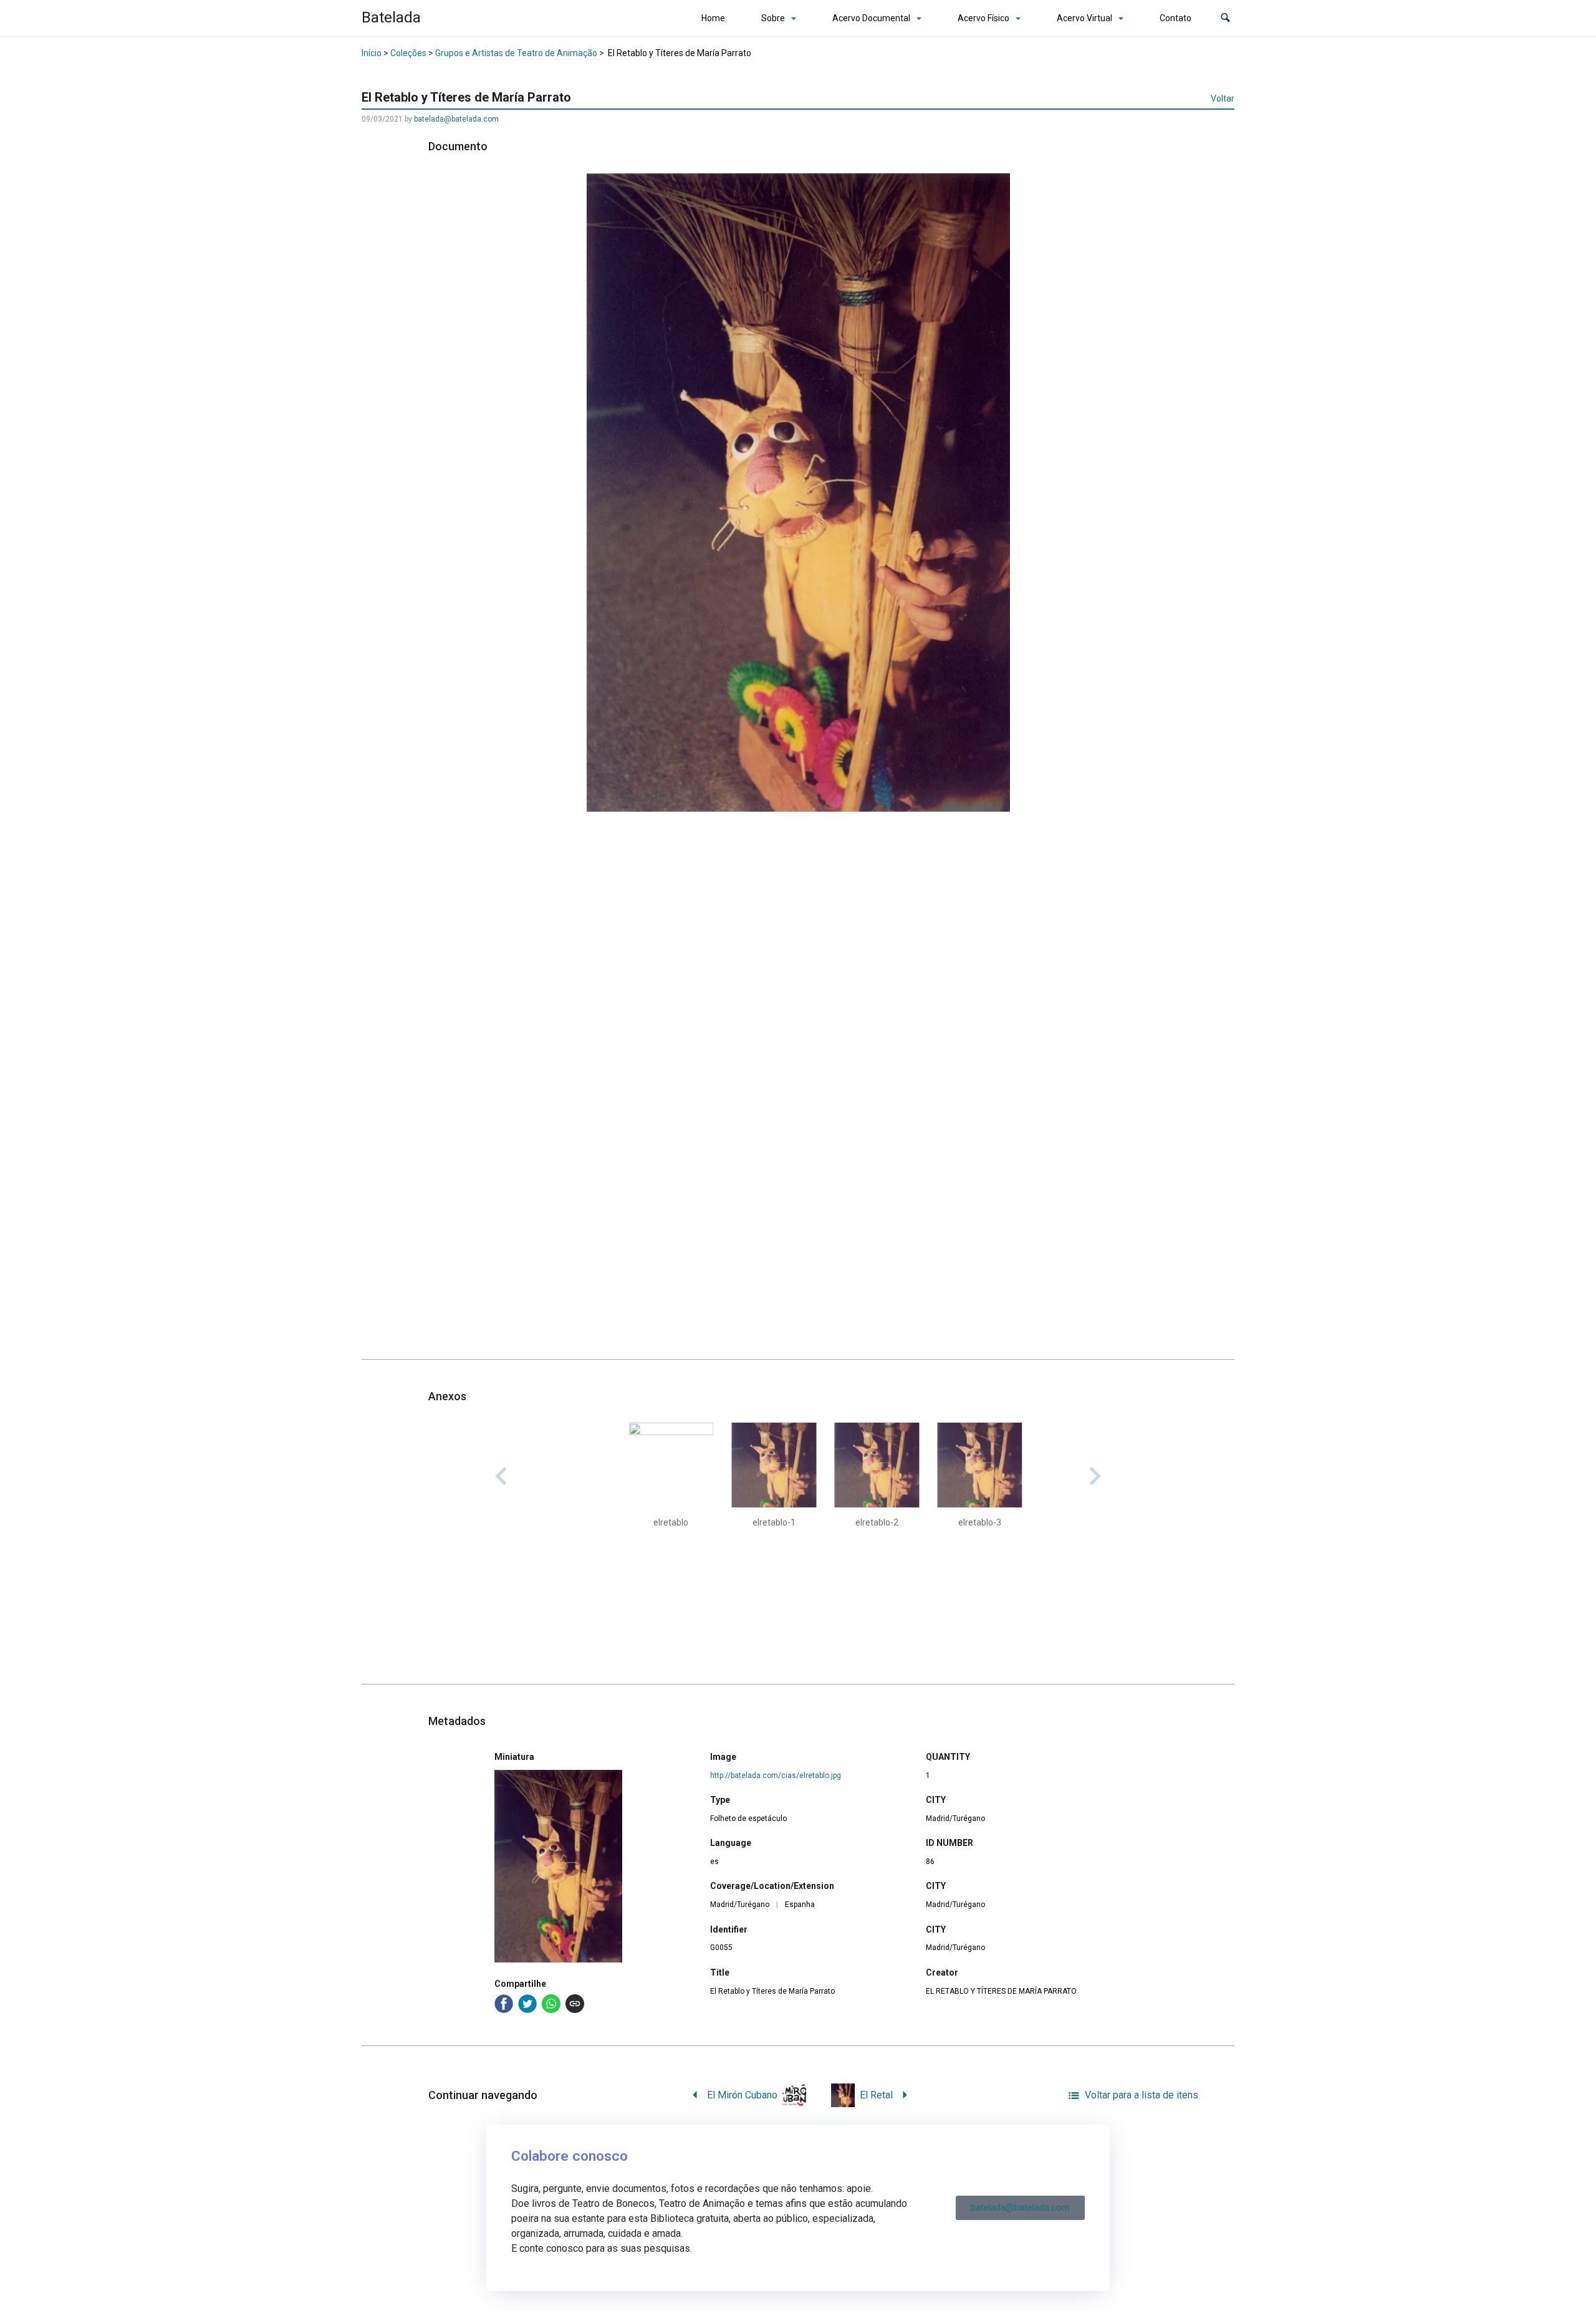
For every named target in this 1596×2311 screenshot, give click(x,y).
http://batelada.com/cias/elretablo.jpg (776, 1775)
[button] (1225, 18)
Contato (1175, 18)
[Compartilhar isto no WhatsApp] (551, 2004)
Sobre (773, 18)
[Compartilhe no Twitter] (527, 2004)
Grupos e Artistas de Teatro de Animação (516, 53)
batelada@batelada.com (456, 119)
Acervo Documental (871, 18)
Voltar (1223, 98)
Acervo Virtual (1084, 18)
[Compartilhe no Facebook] (504, 2004)
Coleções (408, 53)
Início (372, 53)
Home (713, 18)
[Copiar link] (575, 2004)
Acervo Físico (983, 18)
